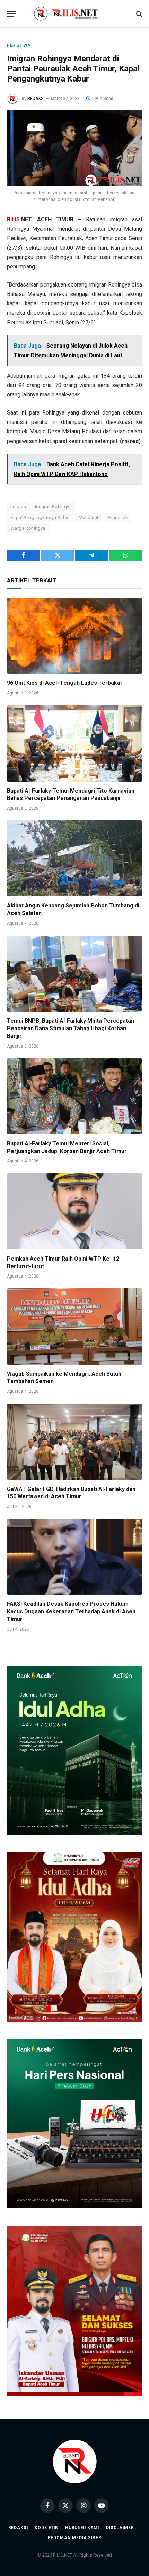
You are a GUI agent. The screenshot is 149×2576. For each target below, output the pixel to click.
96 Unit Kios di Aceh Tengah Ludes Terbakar (65, 683)
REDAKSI (36, 99)
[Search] (138, 14)
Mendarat (89, 517)
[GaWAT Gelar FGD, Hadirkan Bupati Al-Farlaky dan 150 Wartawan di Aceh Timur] (74, 1441)
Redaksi (18, 2528)
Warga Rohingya (28, 528)
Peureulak (118, 517)
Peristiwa (19, 45)
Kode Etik (46, 2528)
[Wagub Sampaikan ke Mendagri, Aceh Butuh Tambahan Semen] (74, 1326)
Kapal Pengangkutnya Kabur (40, 517)
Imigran (18, 507)
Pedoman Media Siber (75, 2538)
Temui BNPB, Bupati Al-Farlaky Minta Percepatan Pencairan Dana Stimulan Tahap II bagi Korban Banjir (71, 1028)
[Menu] (11, 14)
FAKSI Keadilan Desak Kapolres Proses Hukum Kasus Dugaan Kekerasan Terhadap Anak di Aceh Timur (71, 1611)
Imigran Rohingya (53, 507)
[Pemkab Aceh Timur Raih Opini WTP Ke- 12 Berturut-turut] (74, 1211)
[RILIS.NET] (75, 14)
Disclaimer (120, 2528)
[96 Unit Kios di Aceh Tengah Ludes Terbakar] (74, 636)
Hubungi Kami (82, 2528)
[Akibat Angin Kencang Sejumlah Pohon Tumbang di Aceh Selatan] (74, 858)
